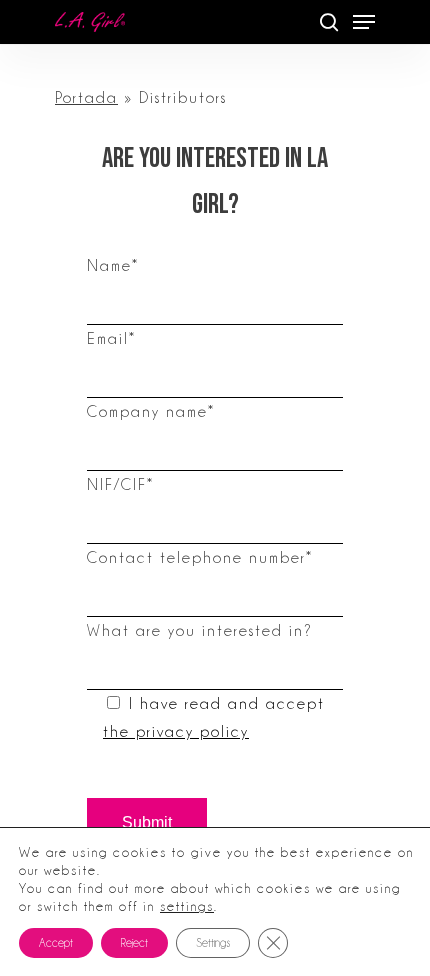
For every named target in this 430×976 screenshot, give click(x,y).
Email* (111, 339)
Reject (134, 943)
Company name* (151, 412)
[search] (329, 22)
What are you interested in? (200, 631)
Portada (86, 98)
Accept (56, 943)
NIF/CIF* (120, 485)
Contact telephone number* (200, 558)
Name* (113, 266)
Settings (213, 943)
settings (187, 906)
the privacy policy (176, 732)
